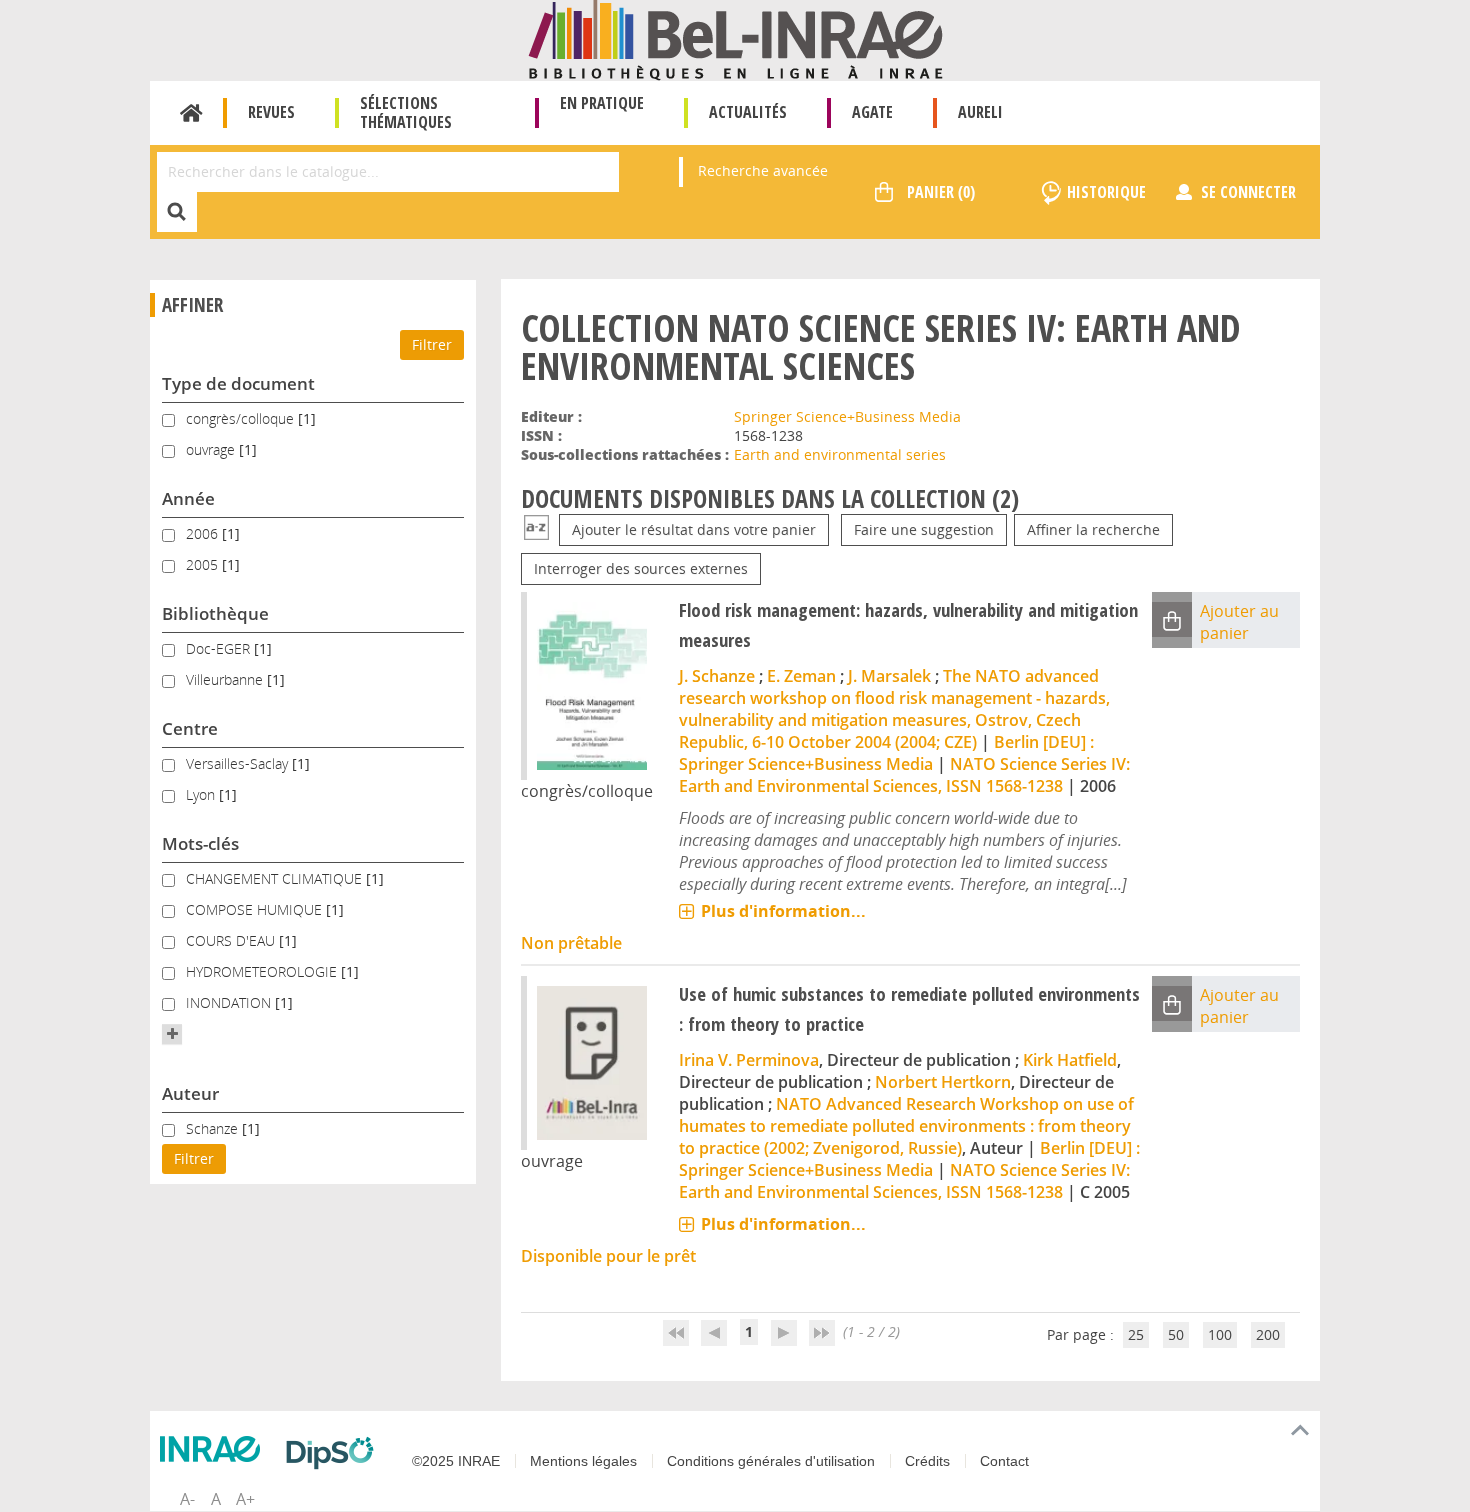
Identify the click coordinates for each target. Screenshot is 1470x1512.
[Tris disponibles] (536, 529)
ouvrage (212, 449)
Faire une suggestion (924, 529)
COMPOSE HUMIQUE (256, 909)
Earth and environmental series (840, 454)
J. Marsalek (889, 676)
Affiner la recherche (1093, 529)
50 (1176, 1334)
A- (187, 1499)
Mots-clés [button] (200, 843)
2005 (204, 564)
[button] (172, 1034)
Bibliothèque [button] (215, 613)
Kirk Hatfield (1070, 1060)
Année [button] (188, 498)
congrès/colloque (242, 418)
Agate (872, 112)
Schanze (214, 1128)
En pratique (602, 103)
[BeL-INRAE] (735, 38)
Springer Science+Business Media (847, 416)
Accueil (191, 113)
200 (1268, 1334)
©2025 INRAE (456, 1461)
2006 (204, 533)
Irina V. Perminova (749, 1060)
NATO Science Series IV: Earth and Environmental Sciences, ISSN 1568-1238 (904, 775)
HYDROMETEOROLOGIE (263, 971)
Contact (1004, 1461)
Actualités (748, 112)
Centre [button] (190, 728)
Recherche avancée (763, 170)
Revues (271, 112)
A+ (245, 1499)
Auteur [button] (190, 1093)
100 (1220, 1334)
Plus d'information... (783, 911)
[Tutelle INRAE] (215, 1449)
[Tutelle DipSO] (335, 1453)
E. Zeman (801, 676)
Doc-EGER (220, 648)
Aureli (980, 112)
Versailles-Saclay (239, 763)
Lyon (202, 794)
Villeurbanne (226, 679)
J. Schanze (717, 676)
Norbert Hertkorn (943, 1082)
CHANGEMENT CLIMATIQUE (276, 878)
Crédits (927, 1461)
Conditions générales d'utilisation (771, 1461)
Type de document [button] (238, 383)
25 (1136, 1334)
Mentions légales (583, 1461)
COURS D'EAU (232, 940)
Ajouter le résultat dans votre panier (694, 529)
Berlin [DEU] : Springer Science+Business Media (886, 753)
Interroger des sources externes (641, 568)
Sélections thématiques (406, 112)
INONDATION (230, 1002)
